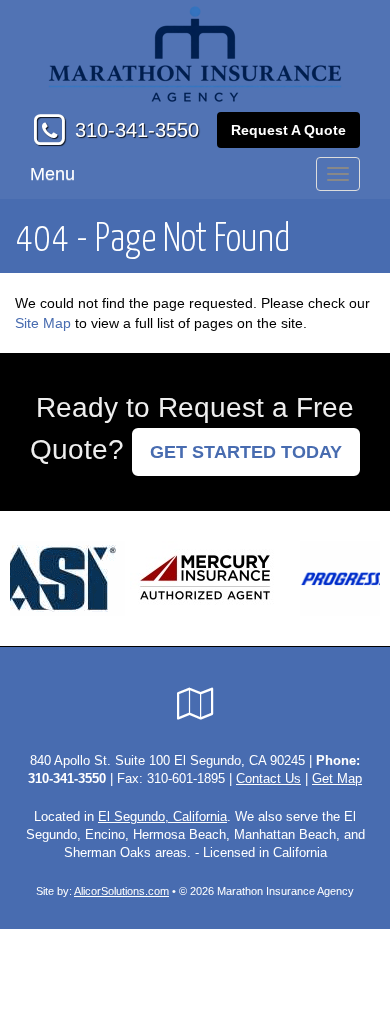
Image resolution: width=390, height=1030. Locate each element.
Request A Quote (288, 130)
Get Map (337, 779)
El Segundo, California (162, 817)
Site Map (43, 323)
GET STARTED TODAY (246, 452)
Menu (52, 174)
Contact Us (268, 779)
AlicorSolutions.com (121, 891)
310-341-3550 (137, 130)
